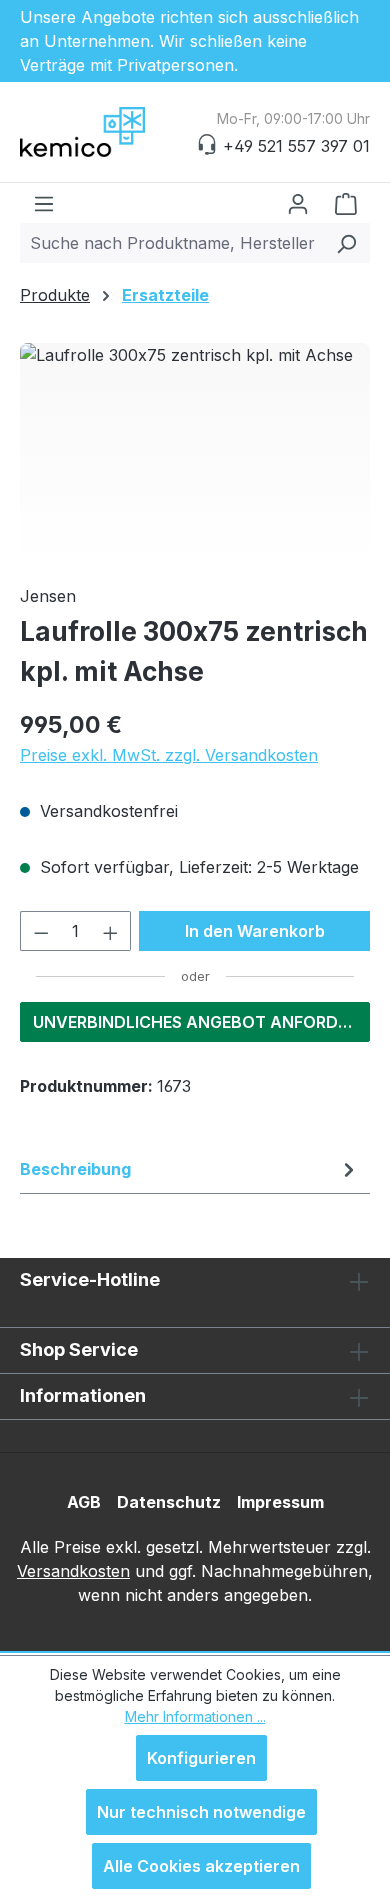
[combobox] (172, 243)
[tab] (190, 1169)
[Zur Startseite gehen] (120, 132)
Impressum (280, 1502)
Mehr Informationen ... (195, 1716)
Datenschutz (169, 1502)
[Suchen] (346, 243)
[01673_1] (195, 455)
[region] (195, 455)
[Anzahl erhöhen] (111, 931)
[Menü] (44, 203)
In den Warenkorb (255, 931)
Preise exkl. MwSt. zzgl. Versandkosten (169, 755)
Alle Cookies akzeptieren (201, 1866)
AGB (84, 1502)
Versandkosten (73, 1571)
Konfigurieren (201, 1758)
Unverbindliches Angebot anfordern (201, 1022)
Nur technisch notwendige (201, 1812)
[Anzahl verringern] (41, 931)
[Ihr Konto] (298, 203)
